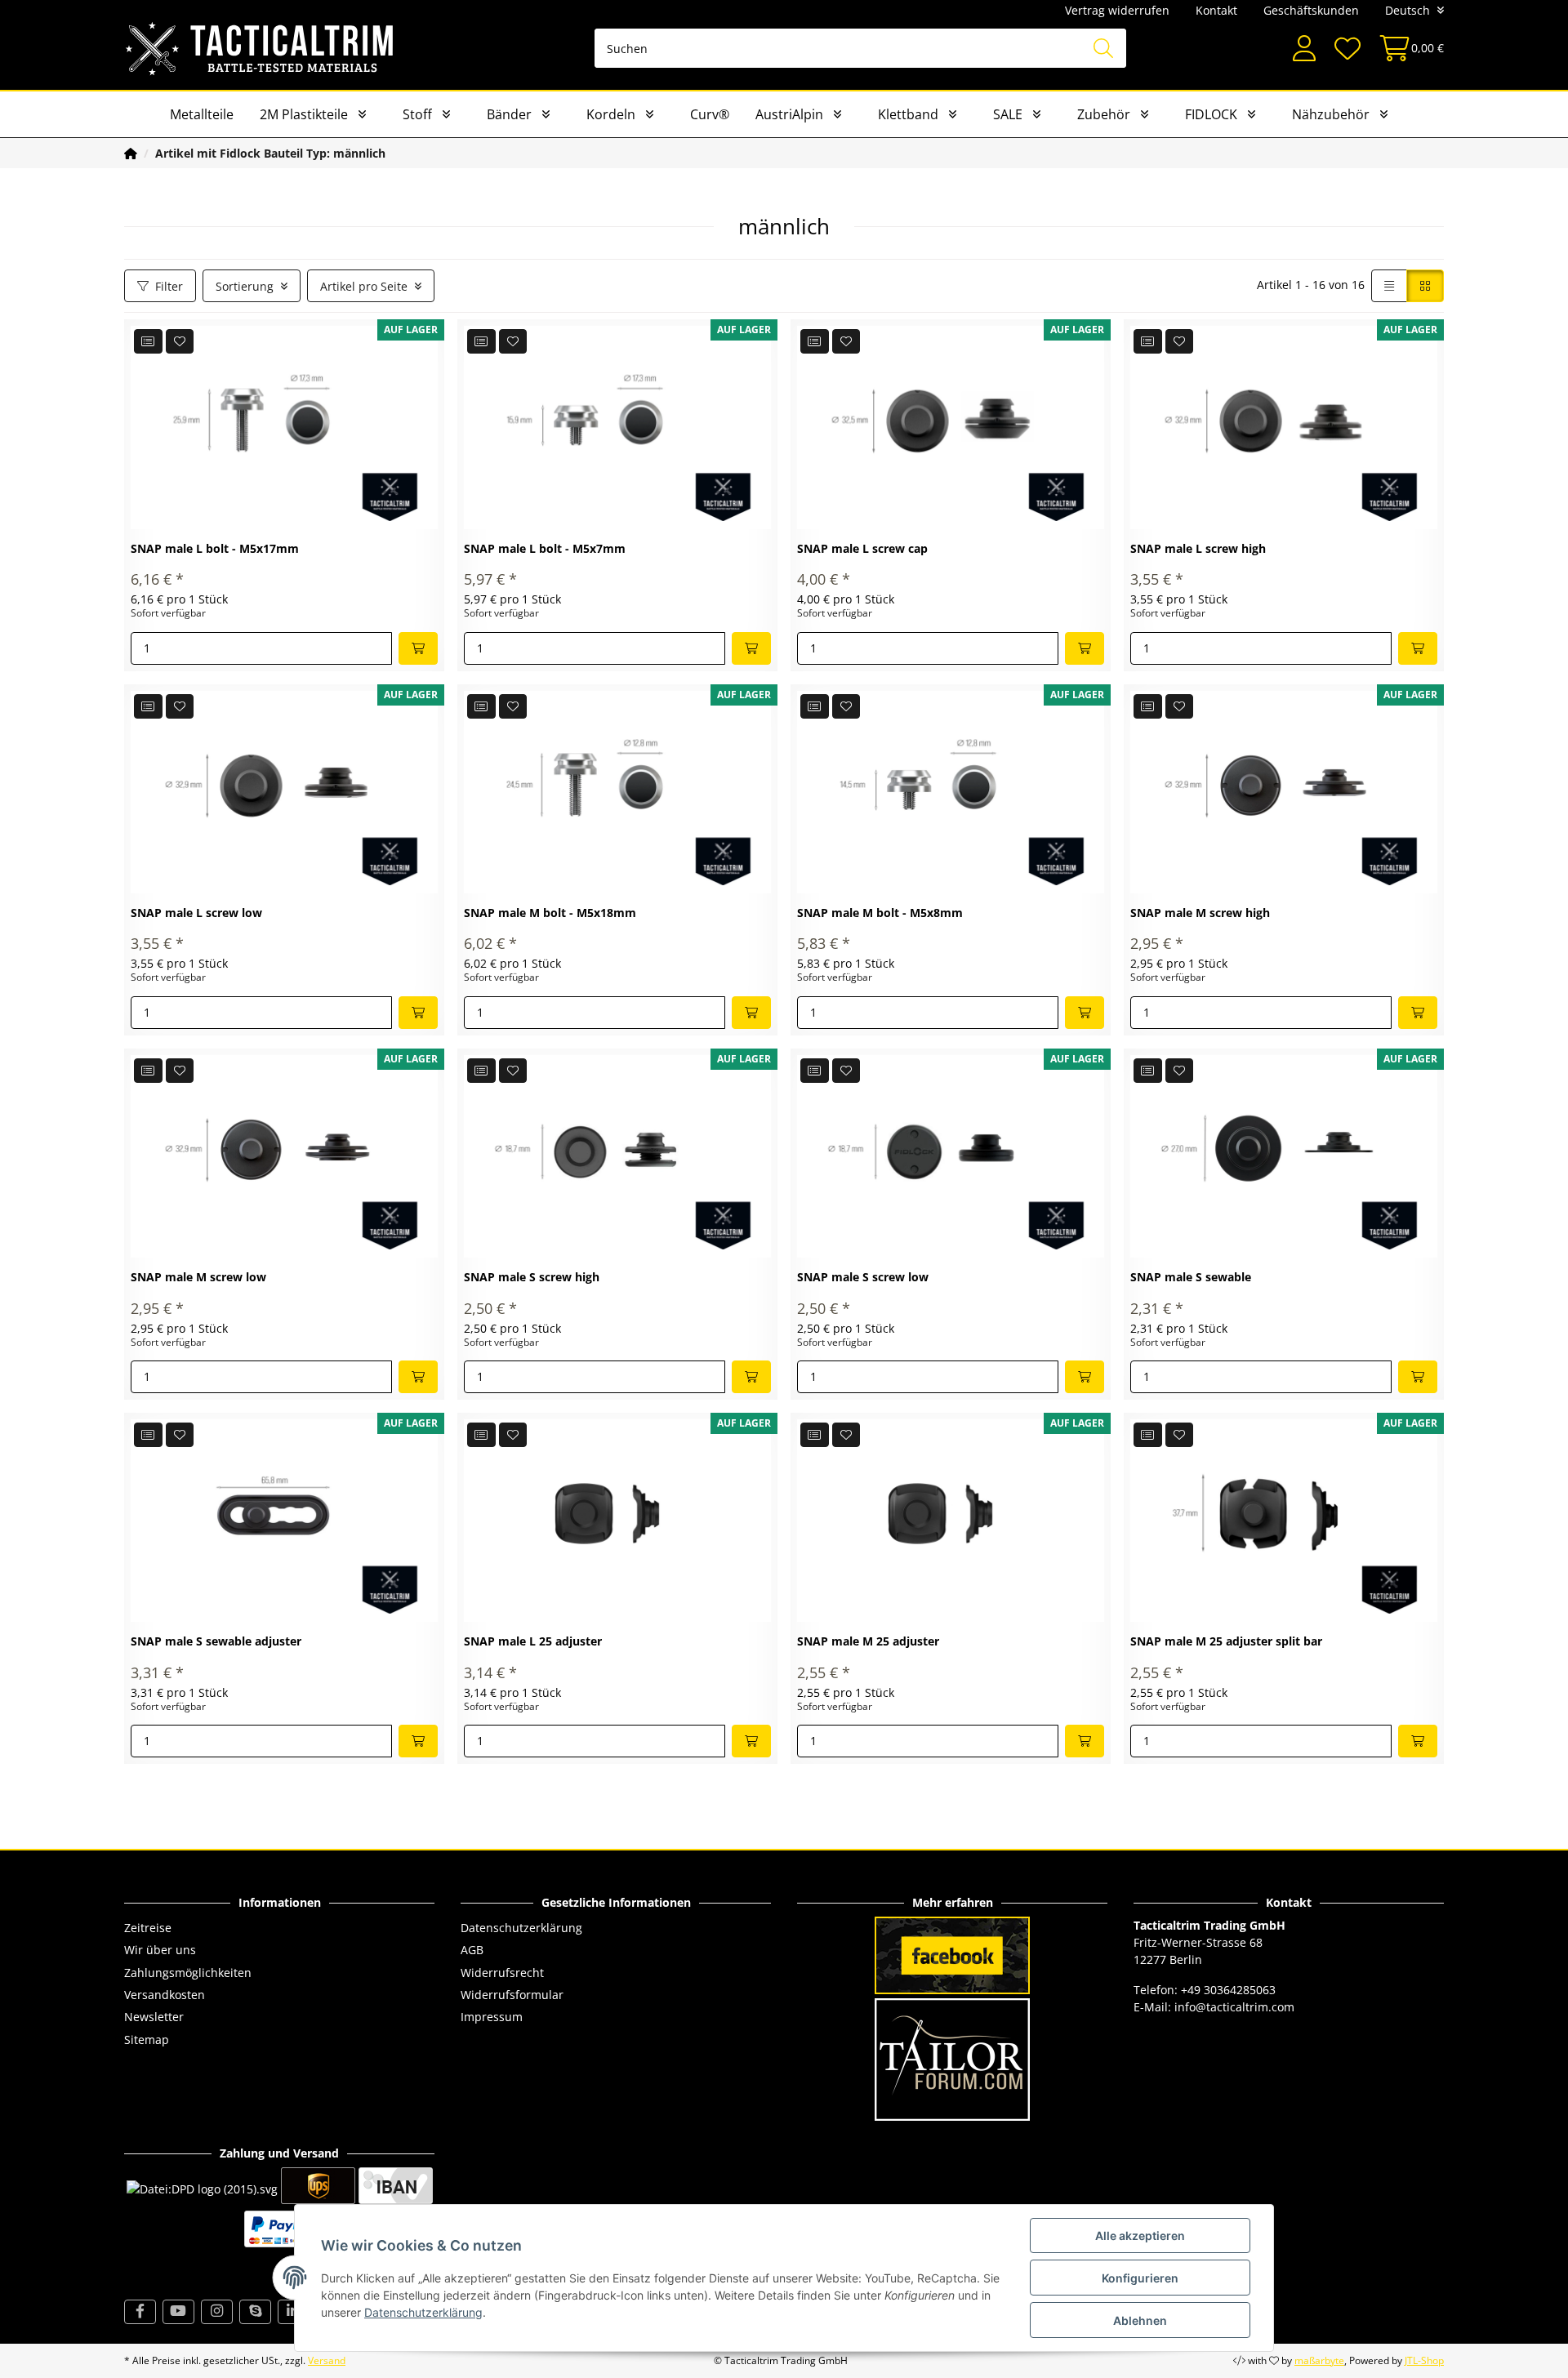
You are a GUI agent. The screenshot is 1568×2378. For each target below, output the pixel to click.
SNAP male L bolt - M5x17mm (215, 549)
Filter (169, 286)
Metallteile (202, 114)
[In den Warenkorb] (418, 648)
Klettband (908, 114)
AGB (472, 1950)
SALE (1008, 114)
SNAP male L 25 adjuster (533, 1642)
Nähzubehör (1331, 114)
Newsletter (154, 2017)
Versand (327, 2360)
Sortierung (245, 286)
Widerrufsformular (512, 1995)
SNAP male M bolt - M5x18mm (550, 913)
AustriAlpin (789, 114)
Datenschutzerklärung (521, 1928)
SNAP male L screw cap (862, 549)
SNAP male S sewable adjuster (216, 1642)
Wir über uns (160, 1950)
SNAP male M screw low (198, 1278)
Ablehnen (1140, 2320)
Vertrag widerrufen (1117, 10)
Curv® (710, 114)
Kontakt (1216, 10)
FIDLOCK (1211, 114)
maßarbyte (1319, 2360)
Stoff (417, 114)
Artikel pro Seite (364, 286)
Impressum (492, 2017)
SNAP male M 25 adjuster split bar (1226, 1642)
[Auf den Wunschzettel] (180, 341)
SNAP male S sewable (1191, 1278)
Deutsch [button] (1408, 10)
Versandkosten (165, 1995)
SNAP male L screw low (196, 913)
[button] (1304, 49)
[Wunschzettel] (1347, 49)
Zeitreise (148, 1928)
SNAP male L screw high (1198, 549)
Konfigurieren (1140, 2278)
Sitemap (147, 2040)
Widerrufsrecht (502, 1973)
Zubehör (1104, 114)
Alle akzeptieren (1140, 2235)
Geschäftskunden (1311, 10)
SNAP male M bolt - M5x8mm (880, 913)
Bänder (509, 114)
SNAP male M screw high (1200, 913)
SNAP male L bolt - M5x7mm (545, 549)
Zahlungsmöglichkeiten (188, 1973)
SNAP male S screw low (863, 1278)
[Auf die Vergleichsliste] (148, 341)
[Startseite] (131, 153)
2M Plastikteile (304, 114)
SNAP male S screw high (532, 1278)
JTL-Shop (1424, 2360)
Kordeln (611, 114)
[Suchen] (1103, 48)
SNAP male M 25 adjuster (868, 1642)
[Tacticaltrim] (260, 48)
